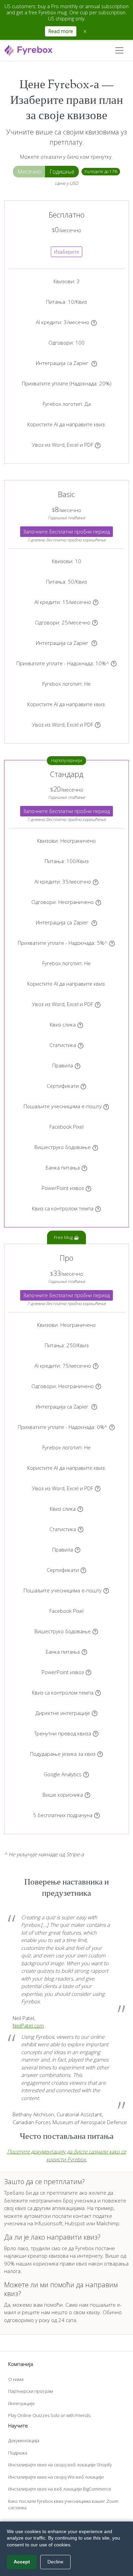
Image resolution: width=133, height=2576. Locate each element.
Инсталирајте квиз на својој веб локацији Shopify (60, 2465)
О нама (16, 2379)
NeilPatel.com (28, 2025)
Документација (24, 2440)
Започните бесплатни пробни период (66, 532)
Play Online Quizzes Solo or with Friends (49, 2415)
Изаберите (66, 252)
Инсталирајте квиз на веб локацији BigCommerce (60, 2489)
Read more (61, 31)
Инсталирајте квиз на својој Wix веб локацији (56, 2477)
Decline (55, 2562)
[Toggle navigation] (119, 50)
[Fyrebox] (29, 50)
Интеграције (21, 2403)
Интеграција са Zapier (63, 363)
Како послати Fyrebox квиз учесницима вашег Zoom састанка (63, 2505)
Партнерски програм (31, 2391)
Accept (22, 2562)
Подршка (18, 2453)
